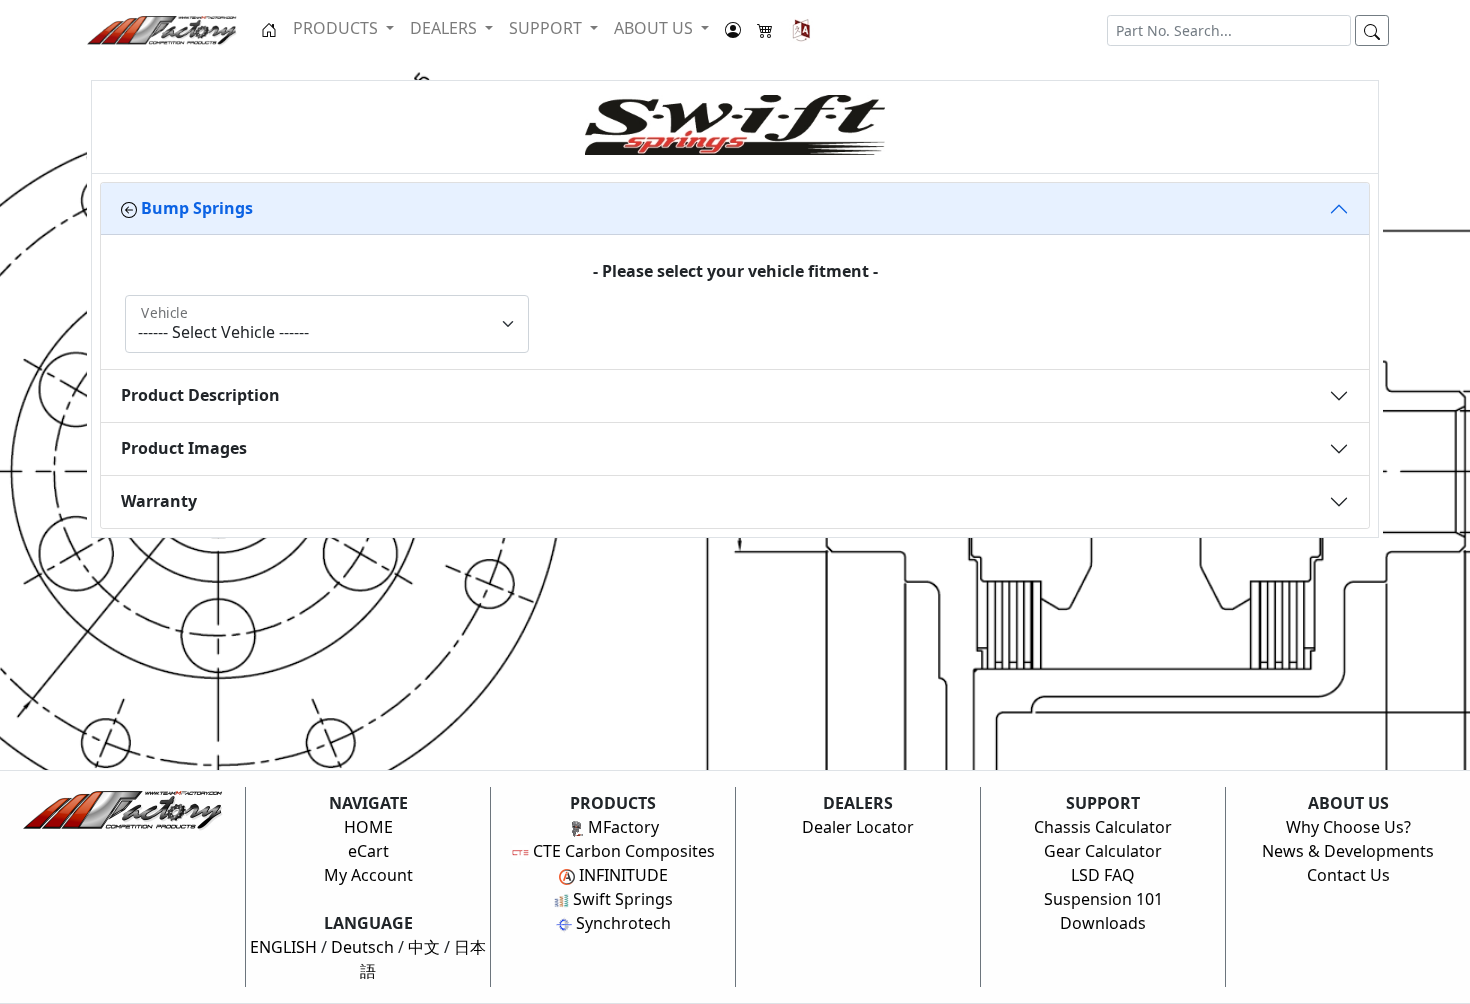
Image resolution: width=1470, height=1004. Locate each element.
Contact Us (1348, 875)
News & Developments (1348, 851)
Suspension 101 (1103, 899)
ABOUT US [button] (655, 28)
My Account (368, 875)
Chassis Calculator (1103, 827)
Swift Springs (621, 899)
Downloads (1103, 923)
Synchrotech (621, 923)
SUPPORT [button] (547, 28)
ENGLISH (283, 947)
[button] (801, 30)
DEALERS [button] (445, 28)
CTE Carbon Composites (622, 851)
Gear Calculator (1103, 851)
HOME (368, 827)
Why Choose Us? (1348, 827)
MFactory (621, 827)
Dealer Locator (858, 827)
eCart (368, 851)
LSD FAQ (1103, 875)
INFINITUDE (621, 875)
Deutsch (362, 947)
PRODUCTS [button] (337, 28)
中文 (424, 947)
